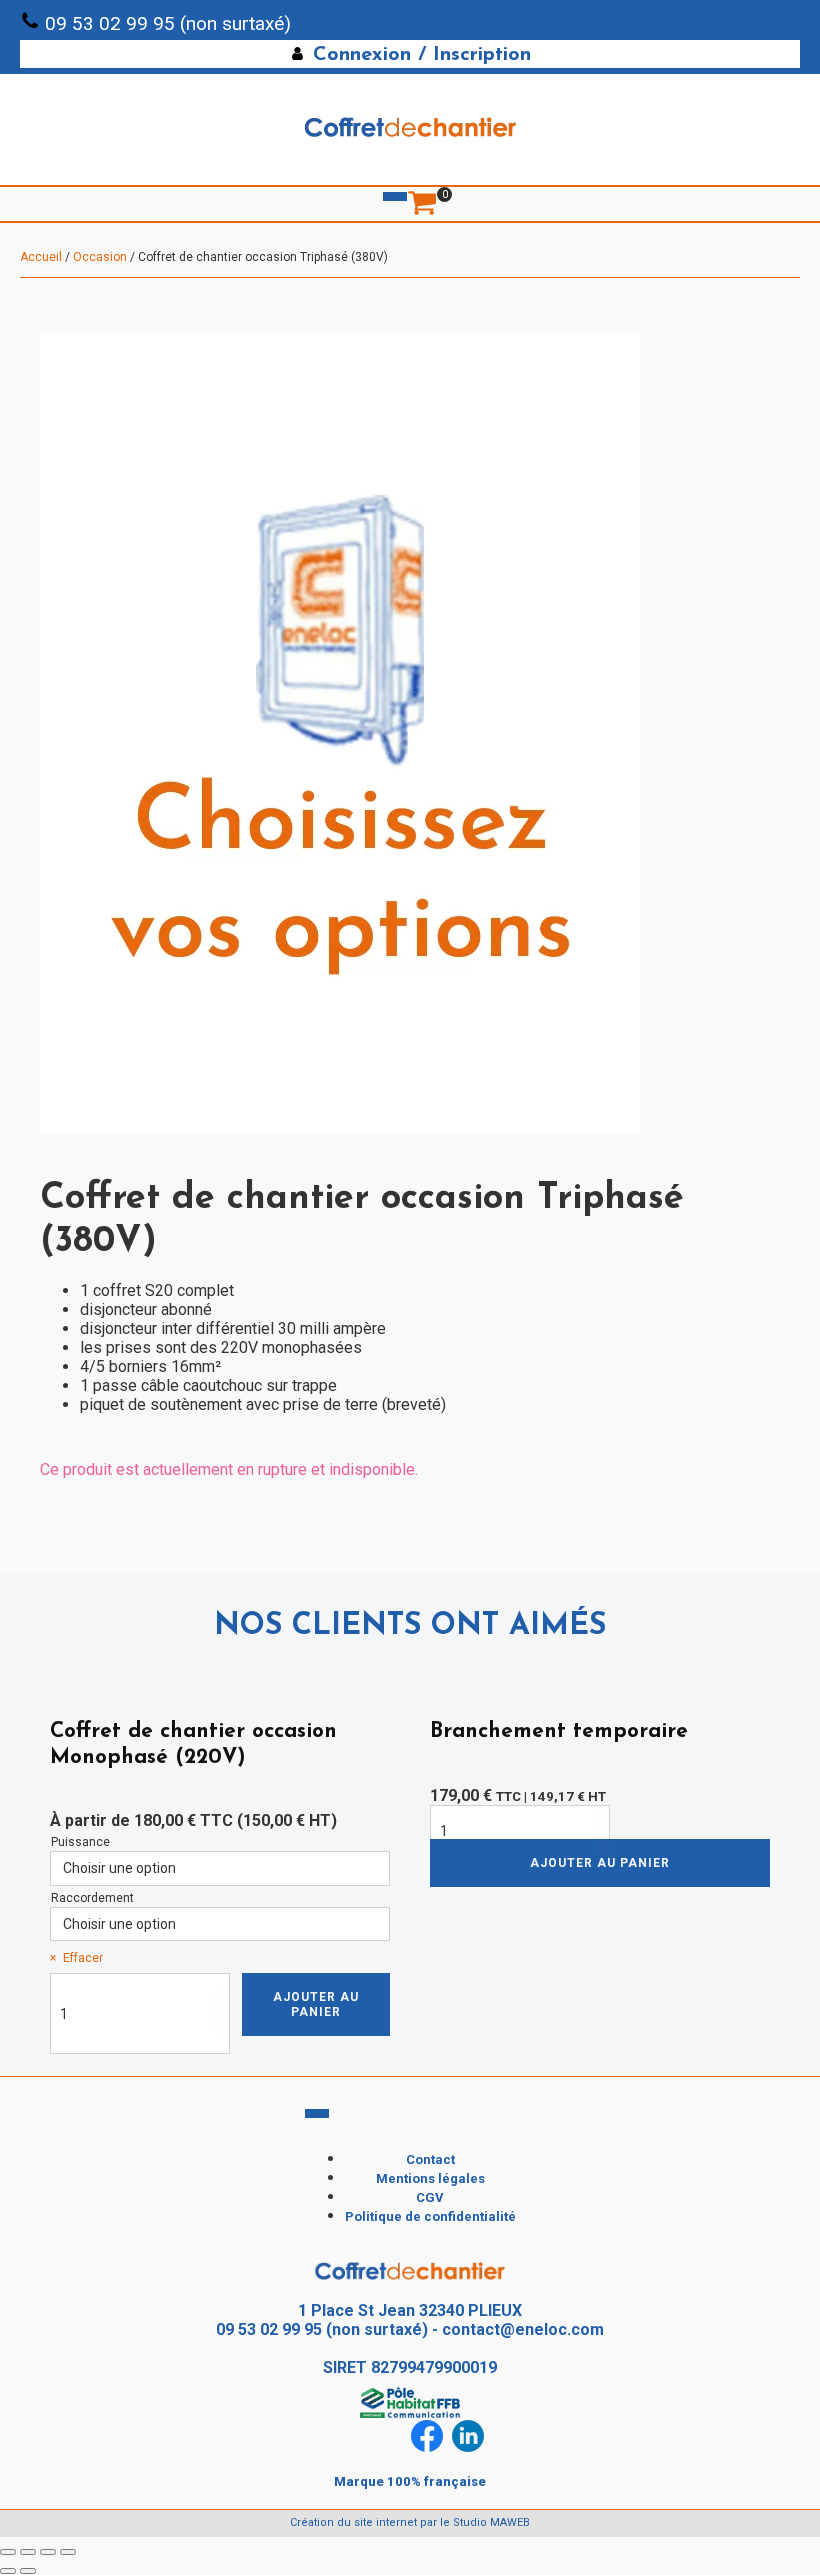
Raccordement (92, 1898)
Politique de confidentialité (430, 2216)
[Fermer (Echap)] (68, 2552)
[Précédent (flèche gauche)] (8, 2571)
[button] (410, 54)
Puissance (80, 1842)
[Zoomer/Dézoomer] (8, 2552)
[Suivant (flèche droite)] (28, 2571)
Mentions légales (430, 2178)
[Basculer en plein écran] (28, 2552)
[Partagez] (48, 2552)
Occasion (100, 257)
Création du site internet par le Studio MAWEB (410, 2522)
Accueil (41, 257)
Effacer (83, 1958)
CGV (430, 2197)
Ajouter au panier (316, 2004)
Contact (430, 2159)
